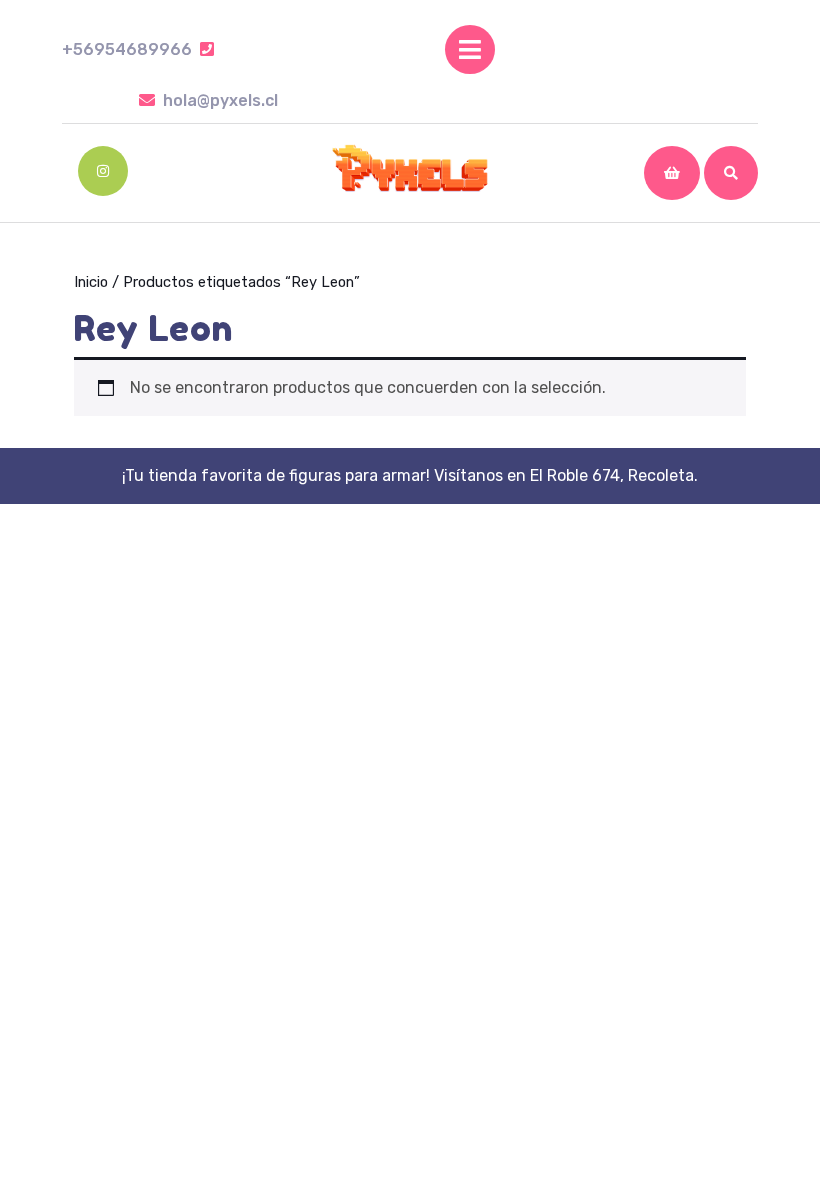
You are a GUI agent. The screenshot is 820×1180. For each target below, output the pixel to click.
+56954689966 (138, 49)
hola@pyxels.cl (220, 100)
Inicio (91, 282)
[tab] (470, 49)
